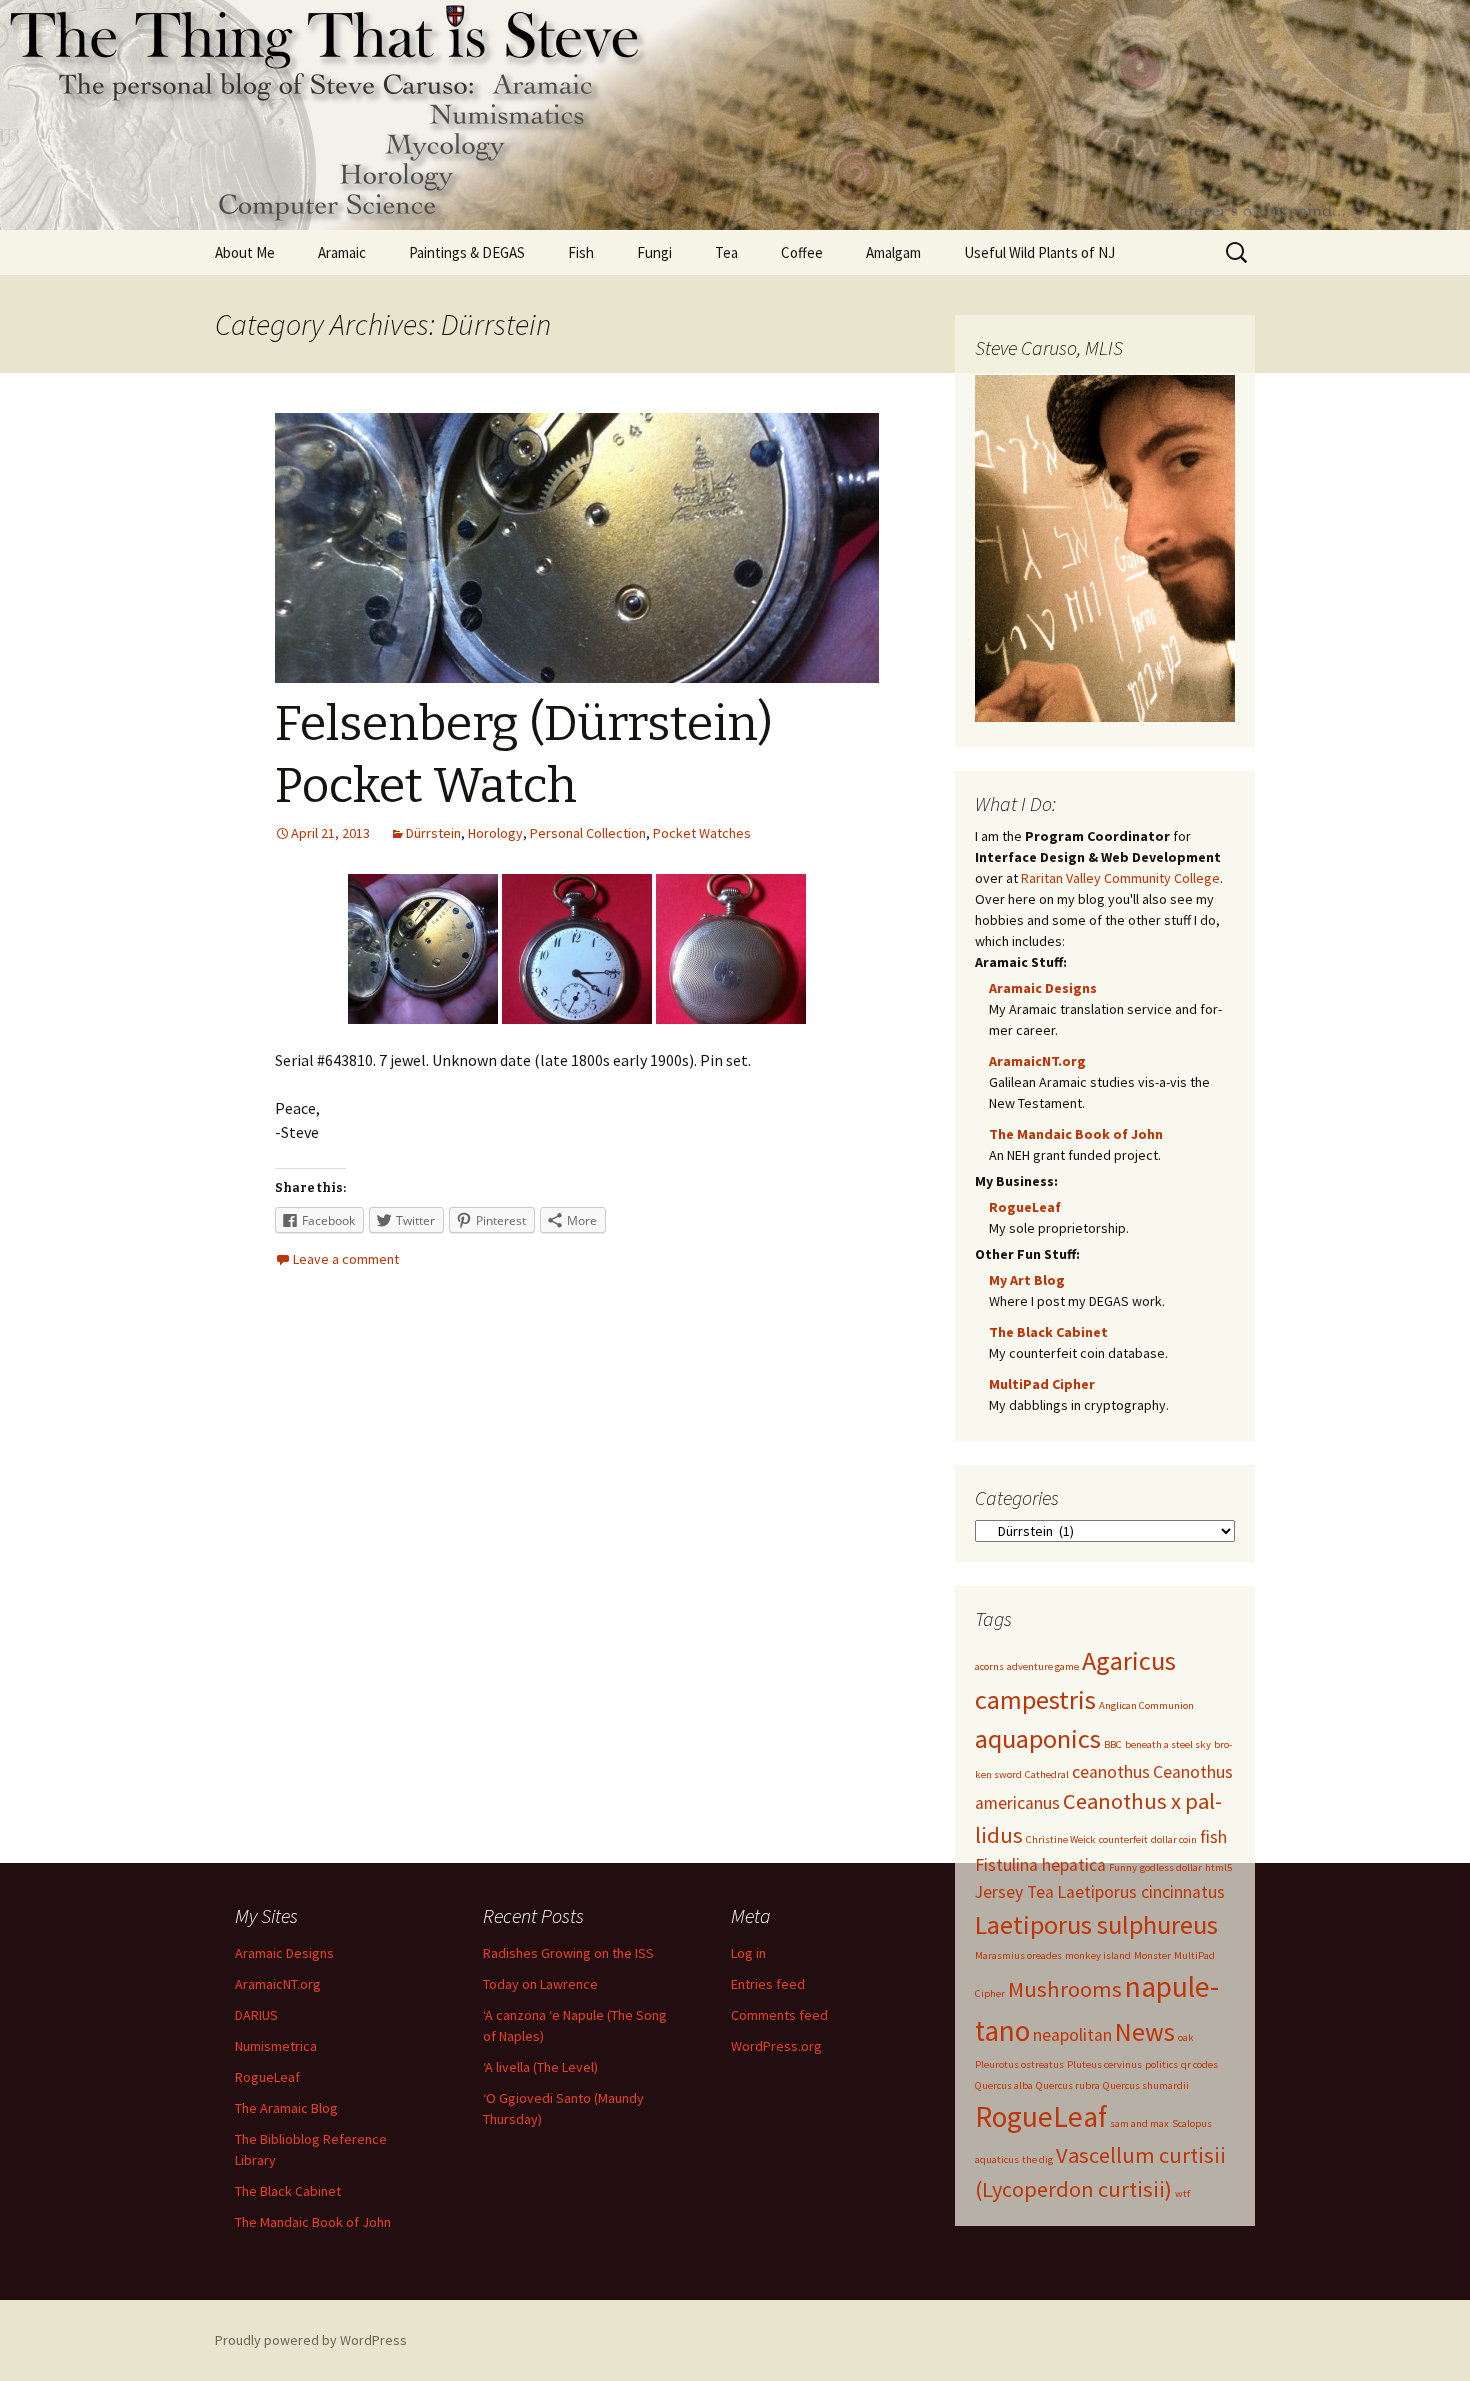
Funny (1123, 1867)
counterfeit (1123, 1839)
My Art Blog (1027, 1280)
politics (1161, 2064)
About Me (245, 252)
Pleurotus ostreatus (1019, 2064)
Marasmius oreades (1018, 1955)
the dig (1037, 2159)
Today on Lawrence (540, 1984)
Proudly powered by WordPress (311, 2340)
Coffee (802, 252)
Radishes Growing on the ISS (568, 1953)
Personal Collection (588, 833)
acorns (989, 1666)
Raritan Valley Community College (1120, 878)
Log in (748, 1953)
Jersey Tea (1014, 1892)
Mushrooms (1065, 1989)
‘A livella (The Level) (540, 2067)
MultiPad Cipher (1042, 1384)
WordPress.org (776, 2046)
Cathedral (1047, 1774)
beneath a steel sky (1168, 1744)
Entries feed (768, 1984)
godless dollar (1171, 1867)
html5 (1218, 1867)
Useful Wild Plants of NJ (1039, 252)
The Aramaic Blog (286, 2108)
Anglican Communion (1146, 1705)
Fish (581, 252)
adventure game (1043, 1666)
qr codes (1199, 2064)
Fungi (654, 252)
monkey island (1098, 1955)
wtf (1182, 2193)
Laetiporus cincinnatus (1141, 1892)
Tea (726, 252)
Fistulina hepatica (1040, 1865)
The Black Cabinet (1048, 1332)
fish (1213, 1837)
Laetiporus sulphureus (1096, 1924)
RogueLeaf (1025, 1207)
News (1145, 2031)
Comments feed (779, 2015)
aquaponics (1038, 1738)
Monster (1152, 1955)
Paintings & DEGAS (467, 252)
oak (1186, 2037)
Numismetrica (276, 2046)
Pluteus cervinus (1104, 2064)
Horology (495, 833)
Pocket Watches (702, 833)
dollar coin (1174, 1839)
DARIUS (256, 2015)
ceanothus (1111, 1772)
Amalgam (893, 252)
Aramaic (342, 252)
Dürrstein (433, 833)
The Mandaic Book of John (1076, 1134)
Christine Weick (1061, 1839)
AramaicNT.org (1037, 1061)
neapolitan (1072, 2035)
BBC (1113, 1744)
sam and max (1139, 2123)
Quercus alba (1004, 2085)
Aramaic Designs (1043, 988)
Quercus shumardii (1146, 2085)
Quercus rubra (1068, 2085)
